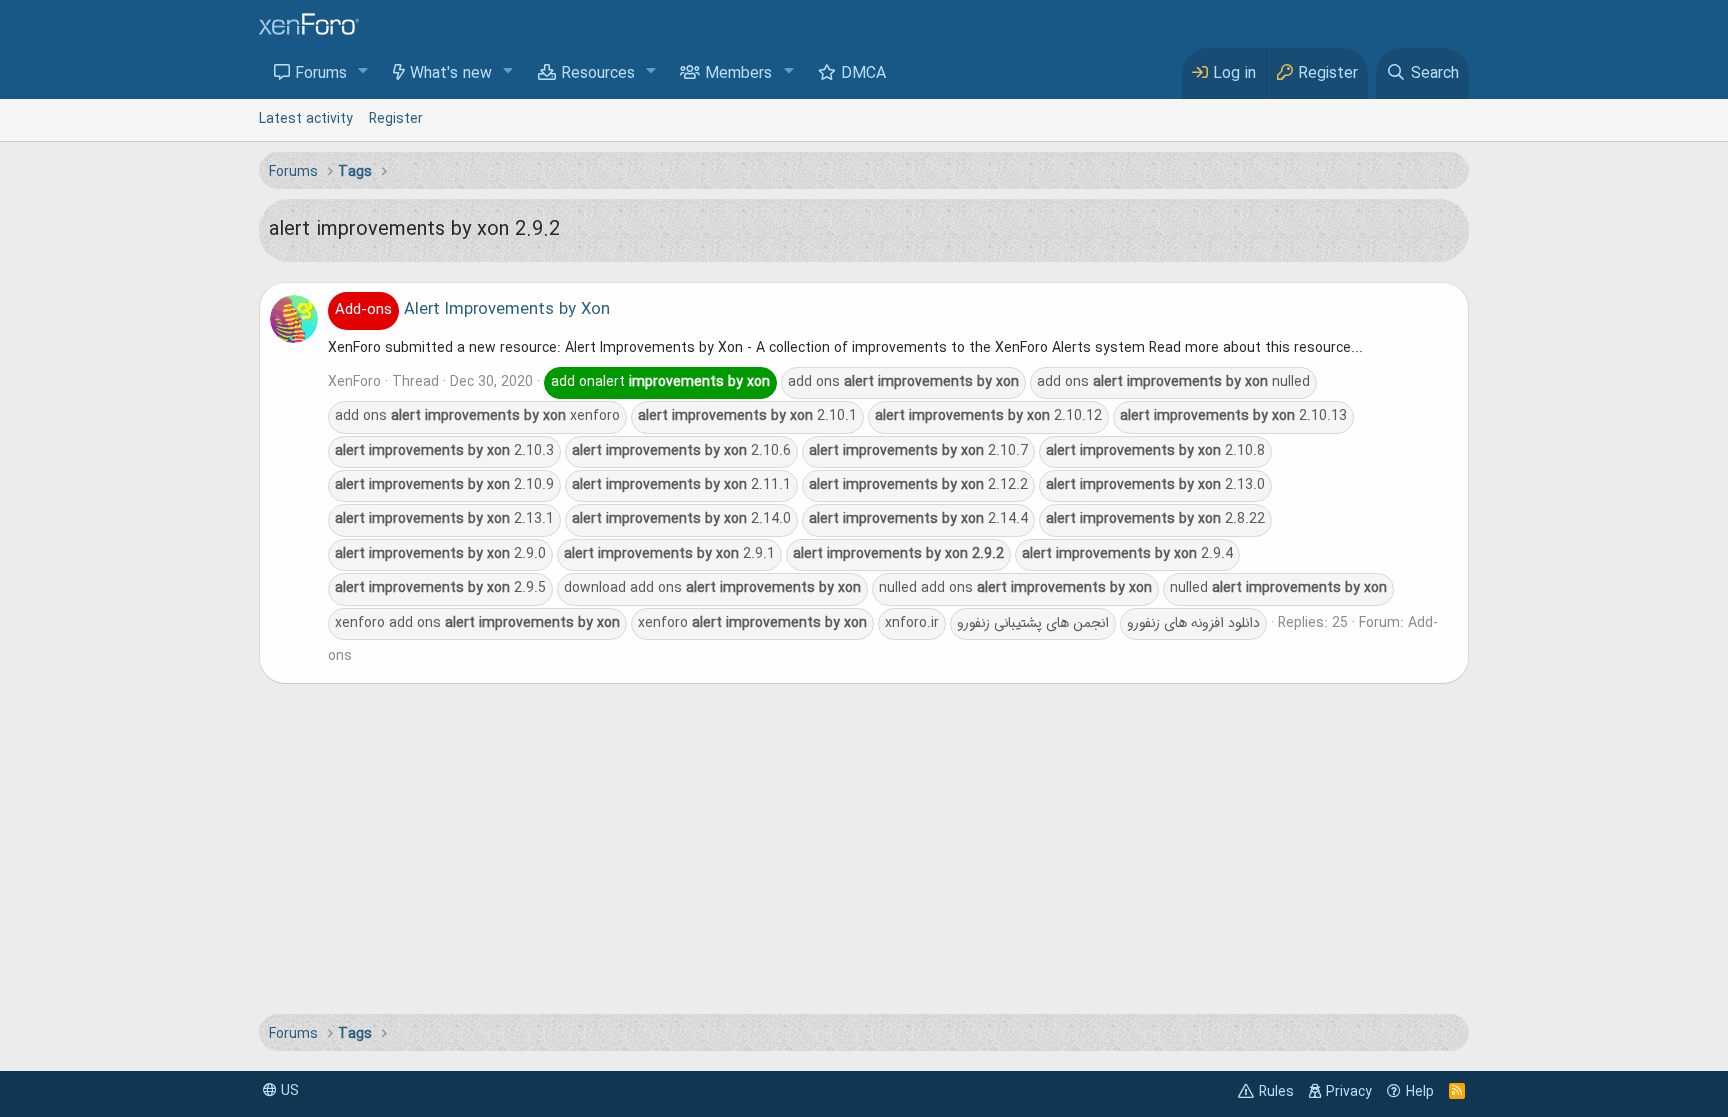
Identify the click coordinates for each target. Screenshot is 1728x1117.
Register (396, 119)
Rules (1276, 1092)
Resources (598, 74)
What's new (451, 74)
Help (1420, 1092)
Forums (321, 74)
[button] (363, 72)
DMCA (863, 74)
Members (738, 74)
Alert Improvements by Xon (472, 310)
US (288, 1091)
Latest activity (306, 119)
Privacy (1349, 1092)
